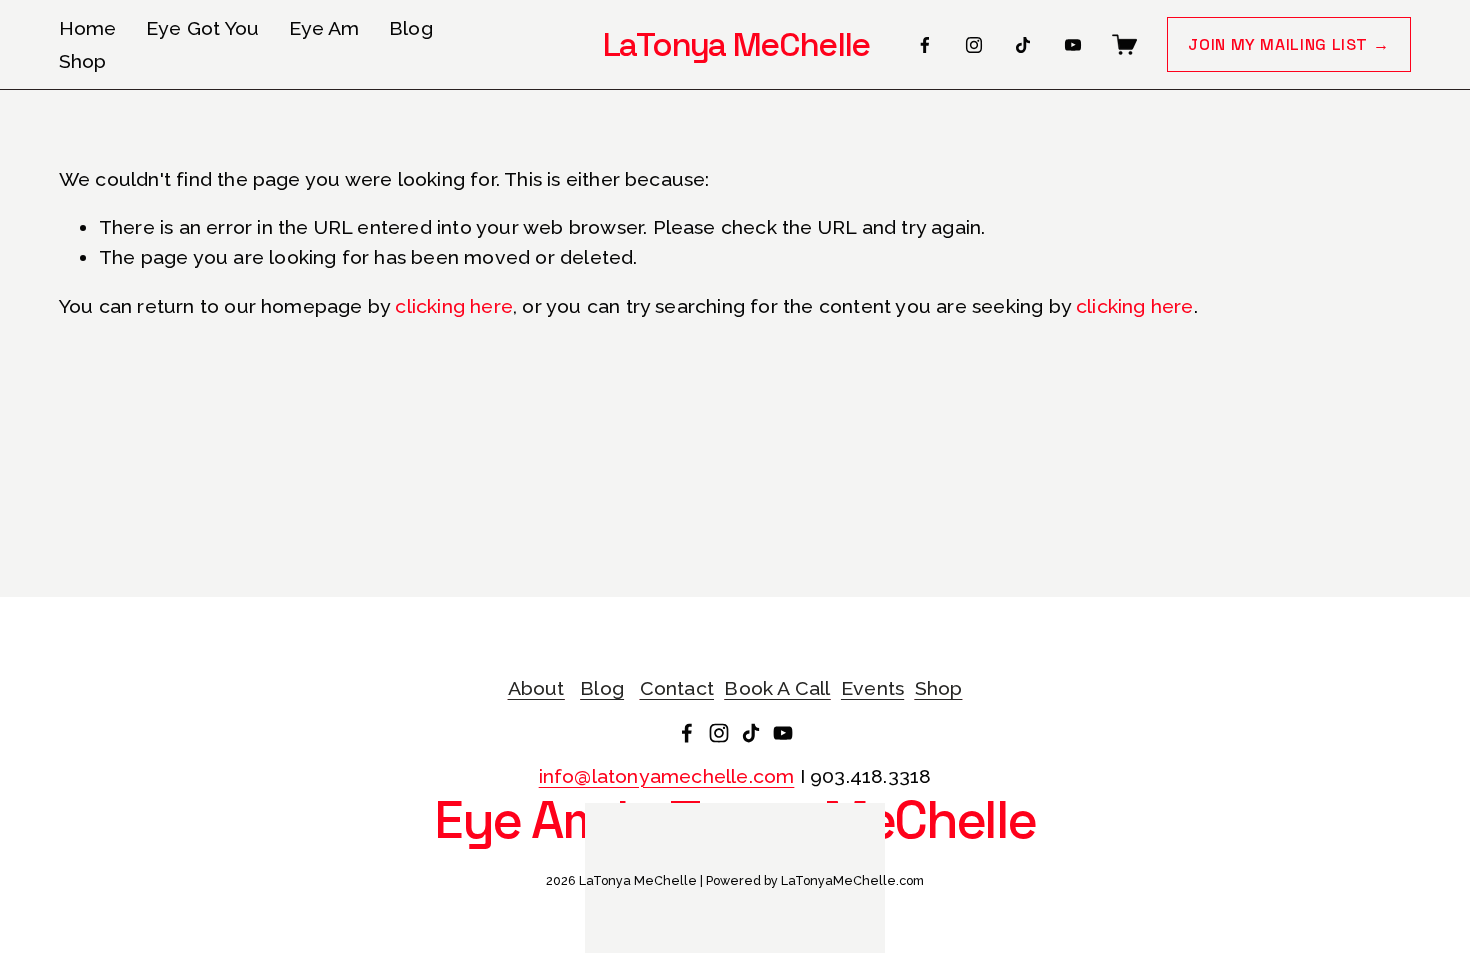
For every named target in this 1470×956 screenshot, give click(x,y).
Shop (83, 61)
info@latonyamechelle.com (667, 776)
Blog (411, 28)
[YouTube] (1073, 45)
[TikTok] (1023, 45)
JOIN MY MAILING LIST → (1288, 44)
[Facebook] (925, 45)
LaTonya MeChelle (736, 44)
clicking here (454, 306)
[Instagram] (974, 45)
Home (88, 28)
